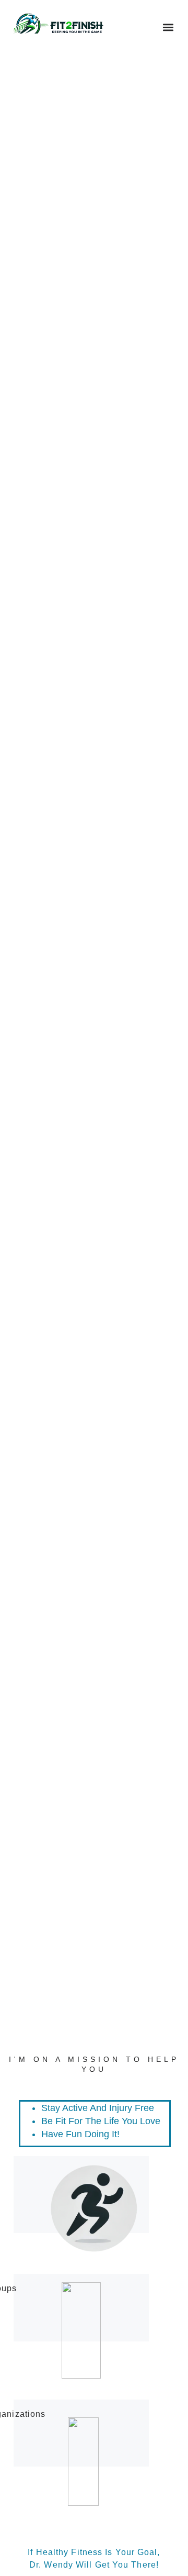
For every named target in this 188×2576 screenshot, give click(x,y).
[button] (168, 27)
